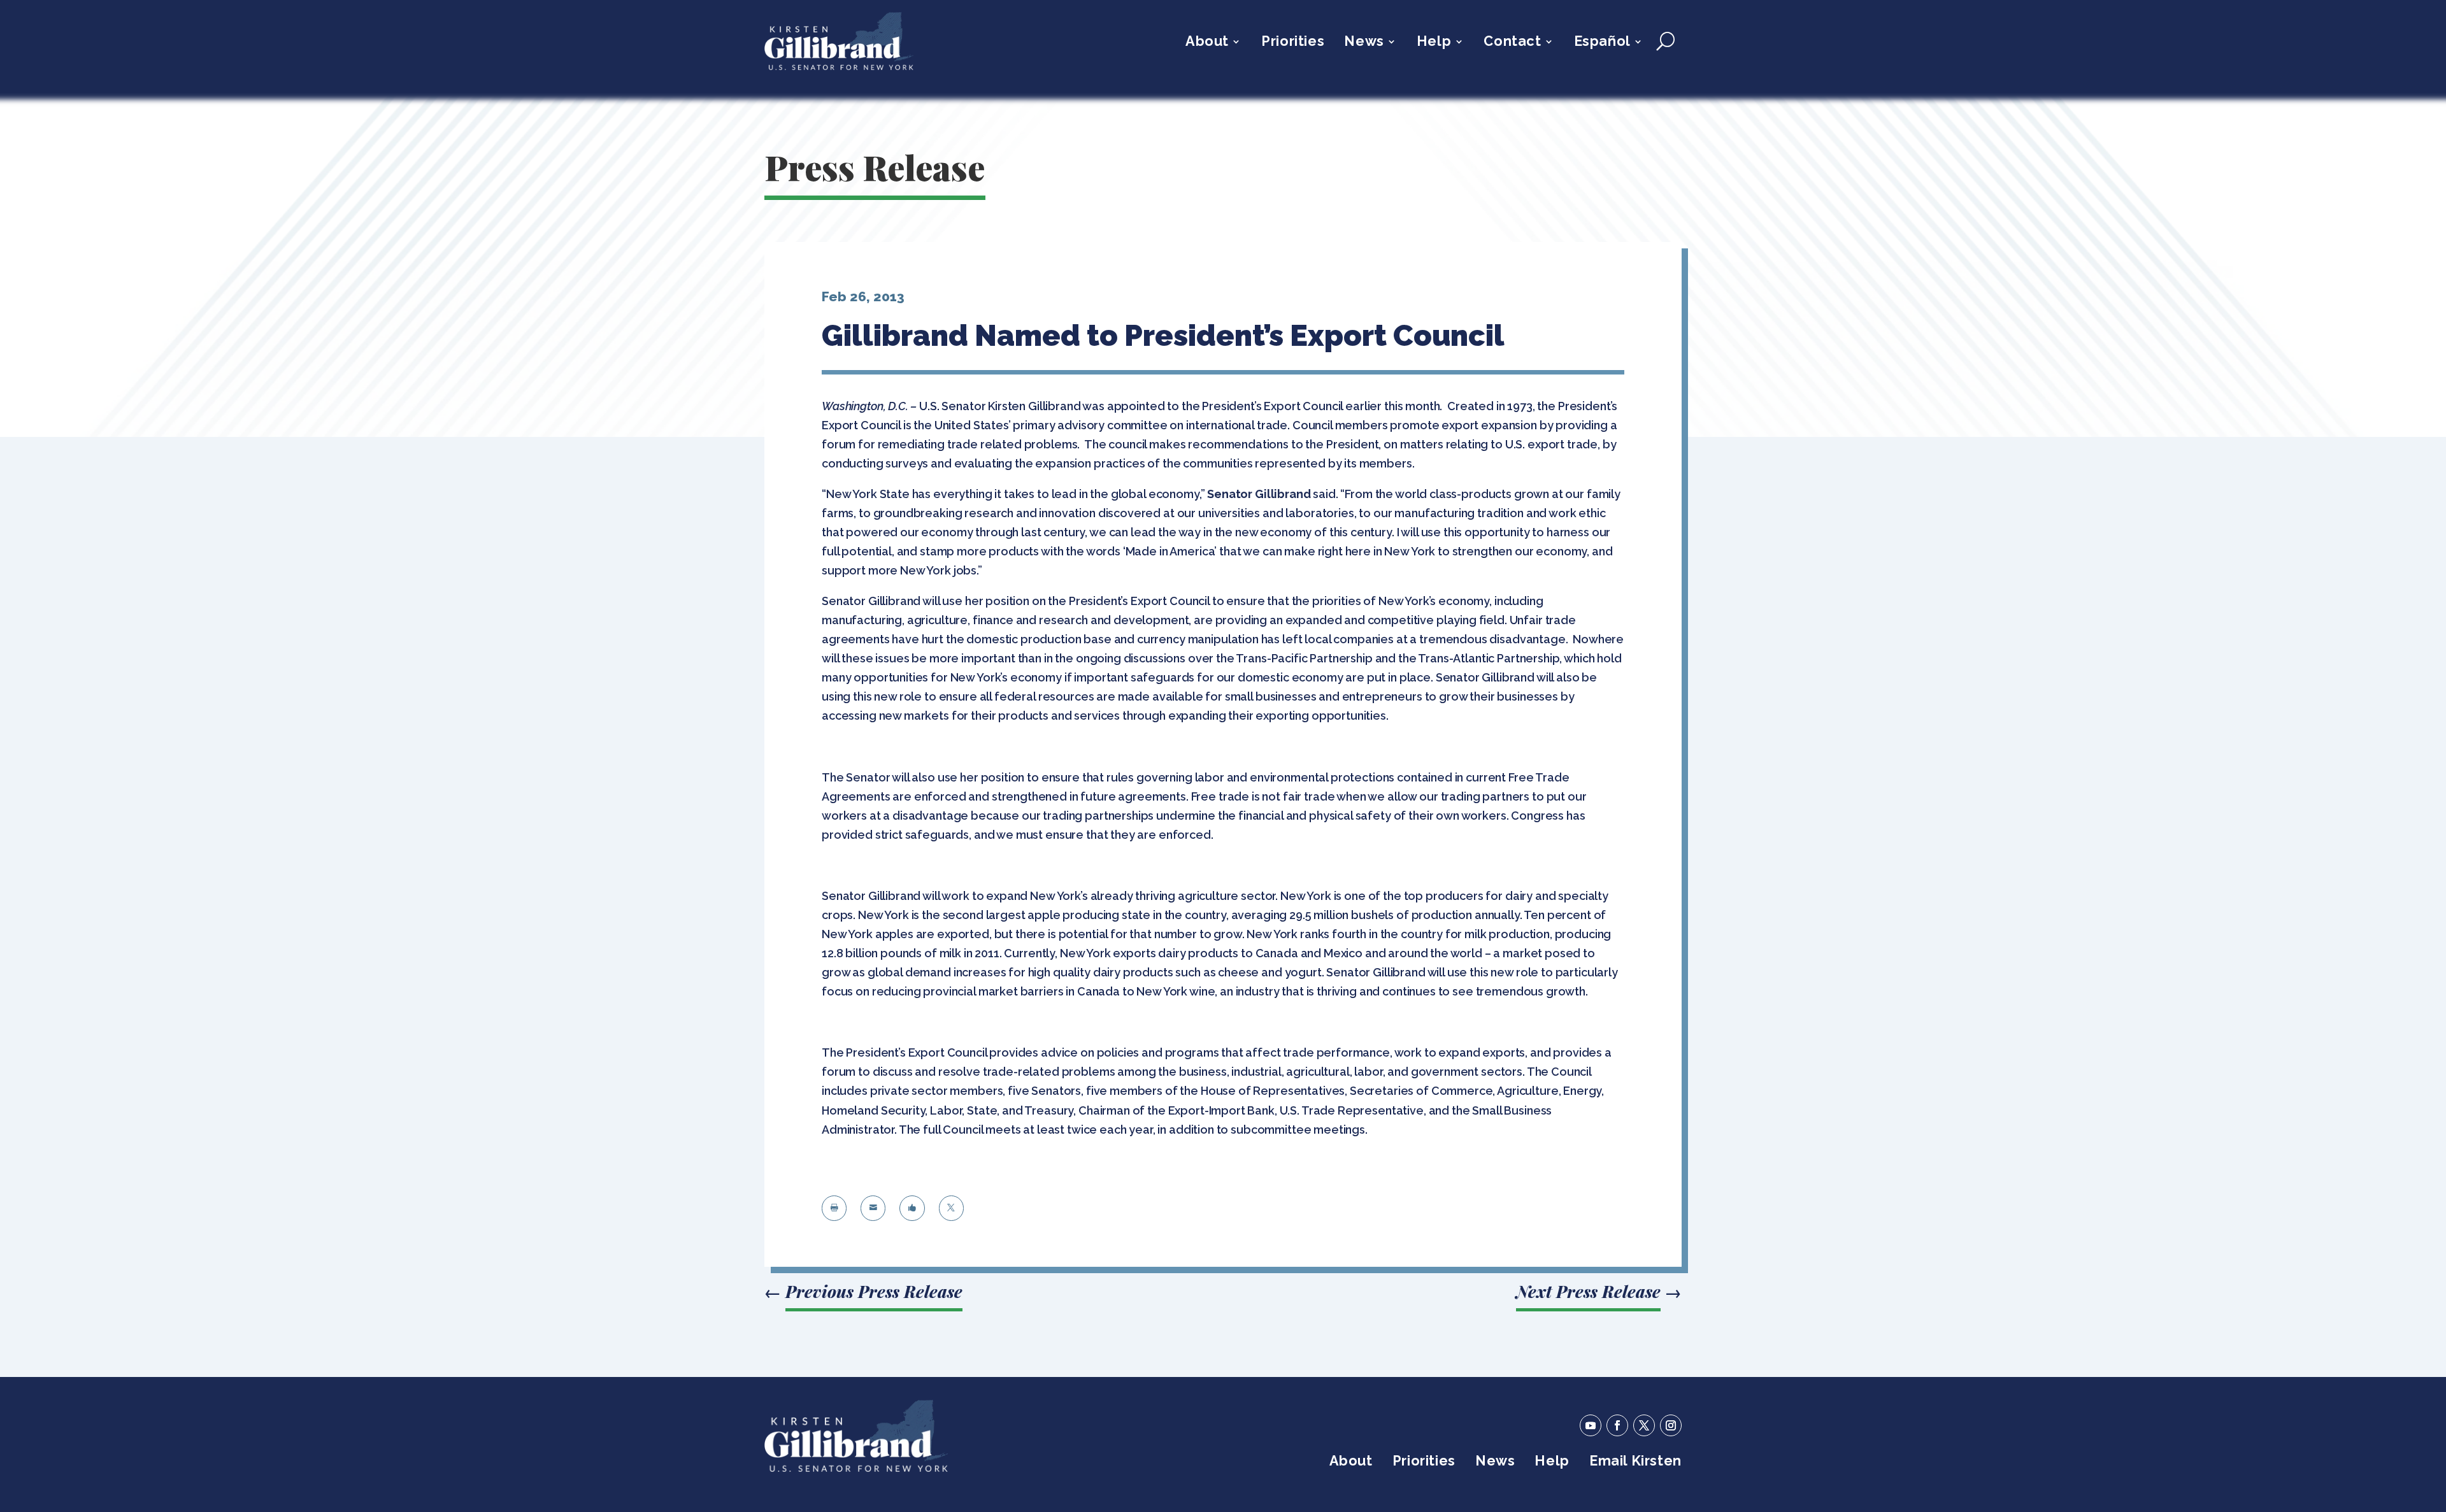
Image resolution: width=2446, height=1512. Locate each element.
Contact (1512, 43)
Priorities (1293, 43)
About (1207, 43)
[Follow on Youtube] (1591, 1425)
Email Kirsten (1635, 1463)
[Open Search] (1665, 41)
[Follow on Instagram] (1671, 1425)
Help (1434, 43)
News (1364, 43)
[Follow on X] (1644, 1425)
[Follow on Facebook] (1617, 1425)
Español (1602, 43)
